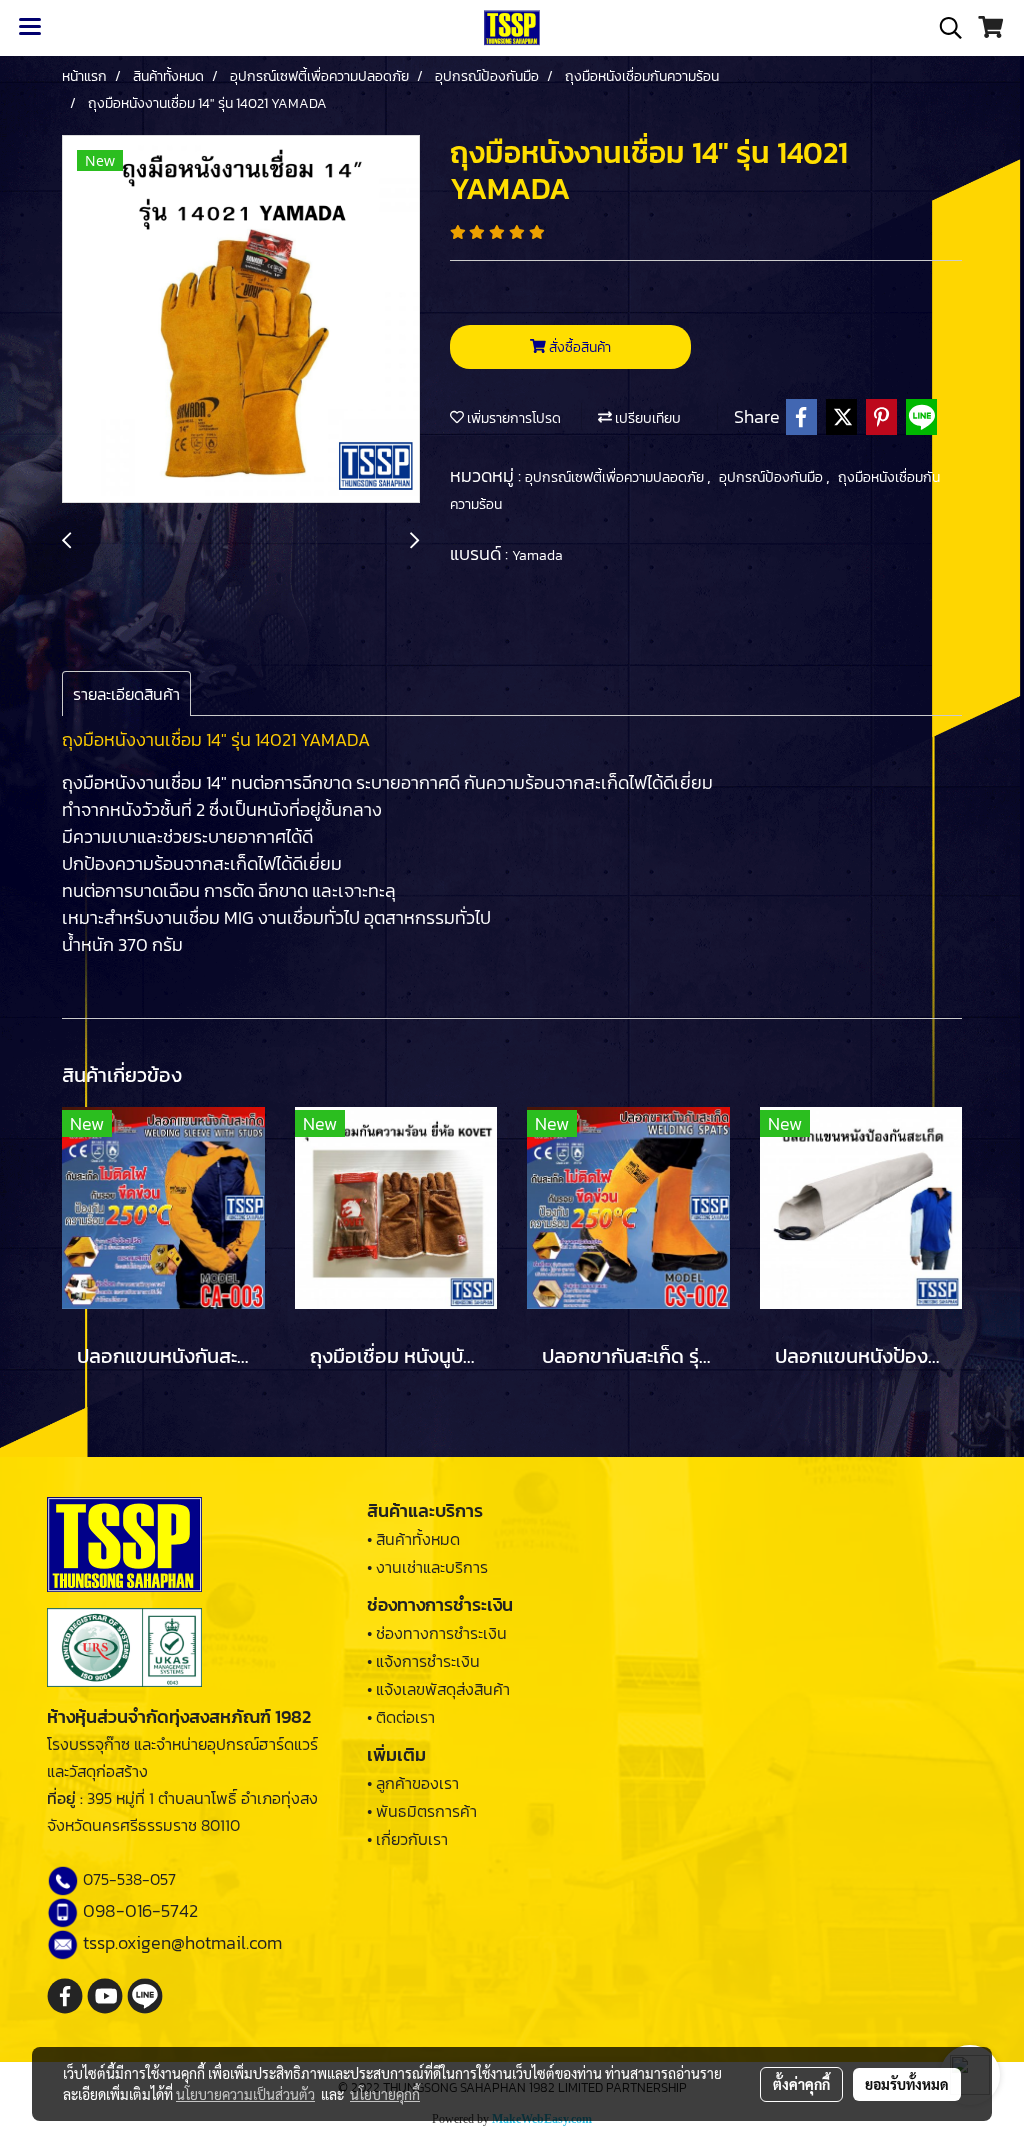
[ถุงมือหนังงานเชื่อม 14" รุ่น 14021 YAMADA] (241, 320)
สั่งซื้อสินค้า (578, 347)
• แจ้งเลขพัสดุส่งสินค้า (438, 1689)
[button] (944, 28)
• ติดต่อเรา (401, 1717)
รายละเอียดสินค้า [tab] (126, 694)
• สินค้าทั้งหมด (413, 1539)
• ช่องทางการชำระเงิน (437, 1633)
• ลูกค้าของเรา (413, 1783)
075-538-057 (129, 1879)
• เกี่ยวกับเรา (407, 1839)
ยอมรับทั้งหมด (907, 2084)
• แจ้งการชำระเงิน (423, 1661)
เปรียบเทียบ (646, 418)
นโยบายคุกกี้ (385, 2094)
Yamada (537, 555)
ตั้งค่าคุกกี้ (801, 2084)
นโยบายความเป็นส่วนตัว (245, 2094)
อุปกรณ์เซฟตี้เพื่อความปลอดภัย (616, 477)
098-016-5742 (140, 1910)
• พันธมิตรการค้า (422, 1811)
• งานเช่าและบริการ (427, 1567)
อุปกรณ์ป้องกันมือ (772, 477)
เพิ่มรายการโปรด (512, 418)
